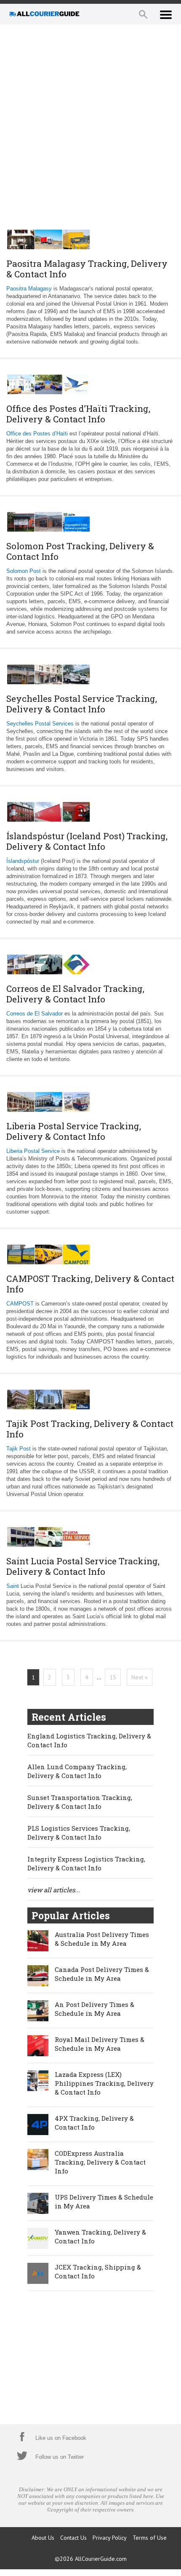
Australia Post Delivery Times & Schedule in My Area (102, 1939)
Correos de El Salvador (35, 1014)
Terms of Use (150, 2538)
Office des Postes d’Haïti (37, 434)
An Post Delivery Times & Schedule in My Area (94, 2009)
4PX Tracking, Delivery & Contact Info (94, 2123)
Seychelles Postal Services (40, 724)
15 (113, 1677)
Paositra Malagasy (29, 289)
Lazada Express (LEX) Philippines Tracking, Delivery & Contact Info (104, 2083)
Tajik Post (19, 1449)
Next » (140, 1677)
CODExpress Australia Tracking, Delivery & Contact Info (100, 2162)
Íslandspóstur (23, 861)
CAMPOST (20, 1304)
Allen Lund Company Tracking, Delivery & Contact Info (77, 1771)
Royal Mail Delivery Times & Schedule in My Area (100, 2044)
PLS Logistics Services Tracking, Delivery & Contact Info (79, 1833)
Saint (13, 1586)
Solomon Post (24, 571)
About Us (43, 2538)
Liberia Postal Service (33, 1151)
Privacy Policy (110, 2538)
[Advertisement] (90, 124)
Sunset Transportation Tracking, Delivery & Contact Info (80, 1802)
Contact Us (73, 2538)
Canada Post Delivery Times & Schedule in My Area (102, 1974)
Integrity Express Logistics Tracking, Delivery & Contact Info (86, 1863)
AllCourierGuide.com (101, 2559)
